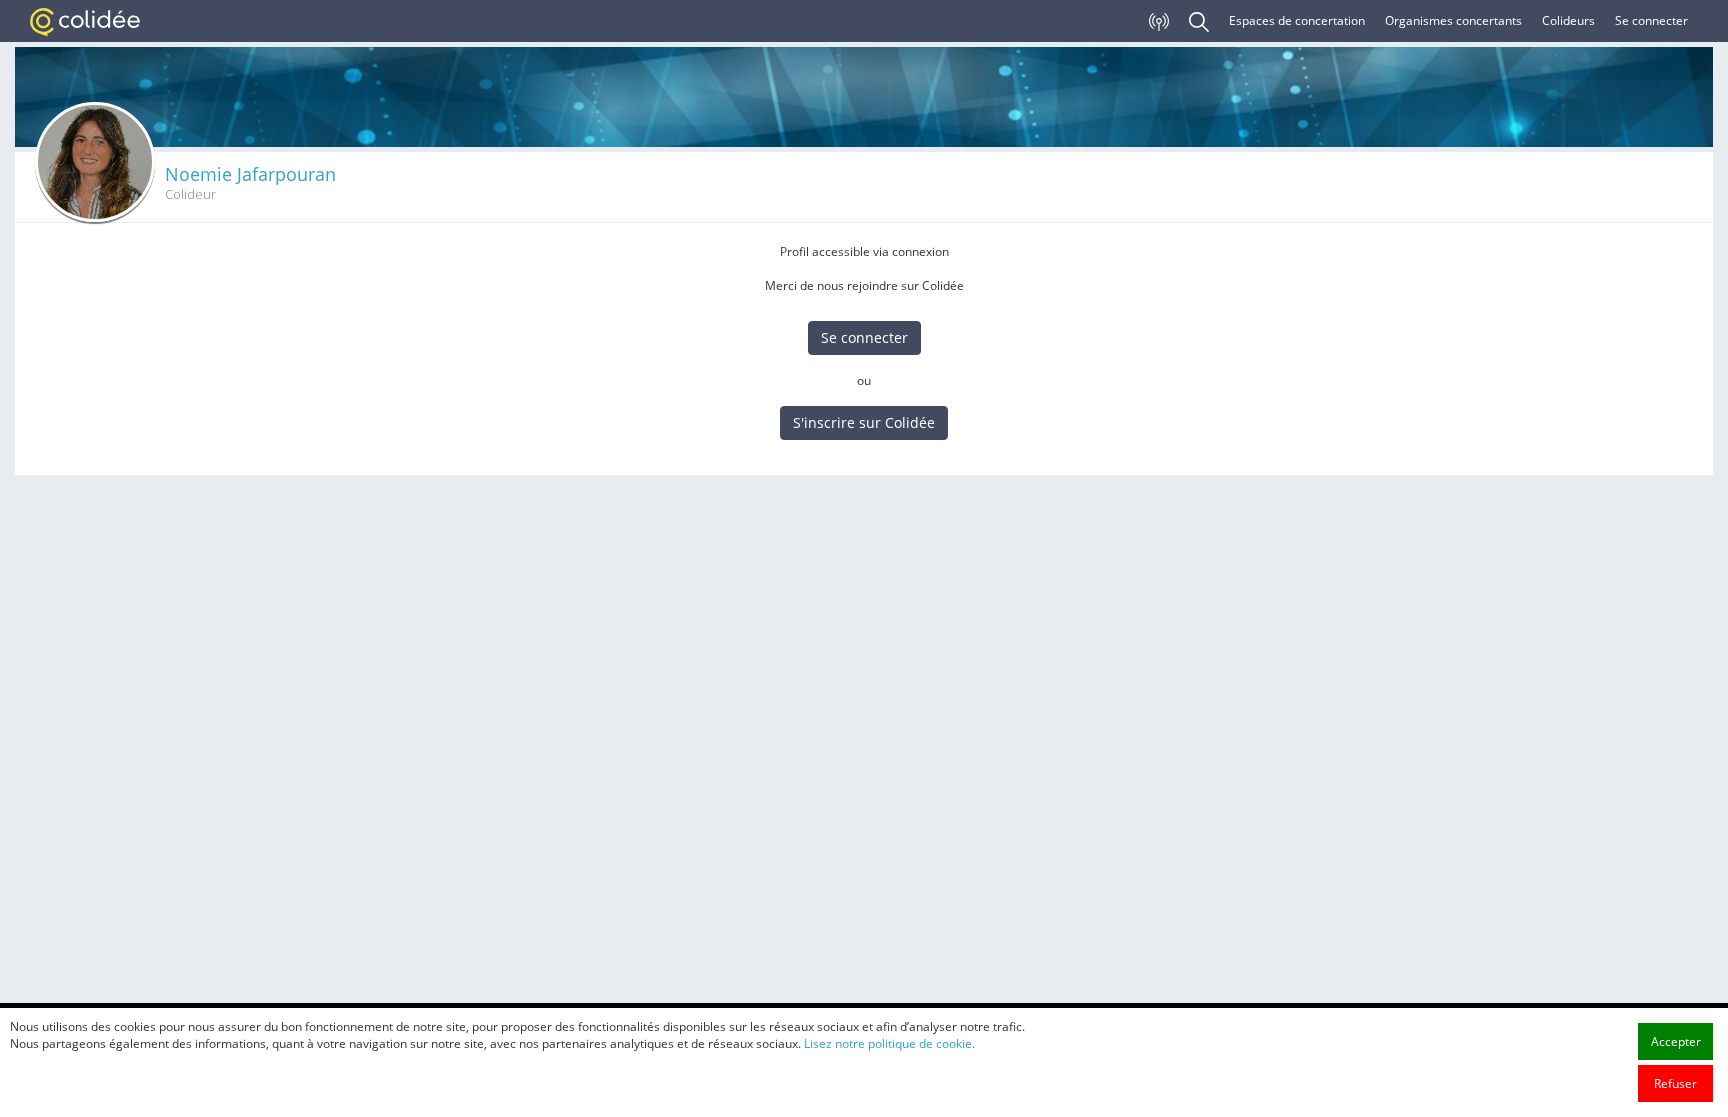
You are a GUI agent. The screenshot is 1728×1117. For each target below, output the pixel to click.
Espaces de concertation (1297, 20)
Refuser (1675, 1083)
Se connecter (1651, 20)
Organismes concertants (1453, 20)
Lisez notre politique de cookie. (889, 1043)
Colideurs (1568, 20)
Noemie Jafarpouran (250, 174)
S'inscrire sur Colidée (864, 422)
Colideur (190, 194)
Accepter (1676, 1041)
